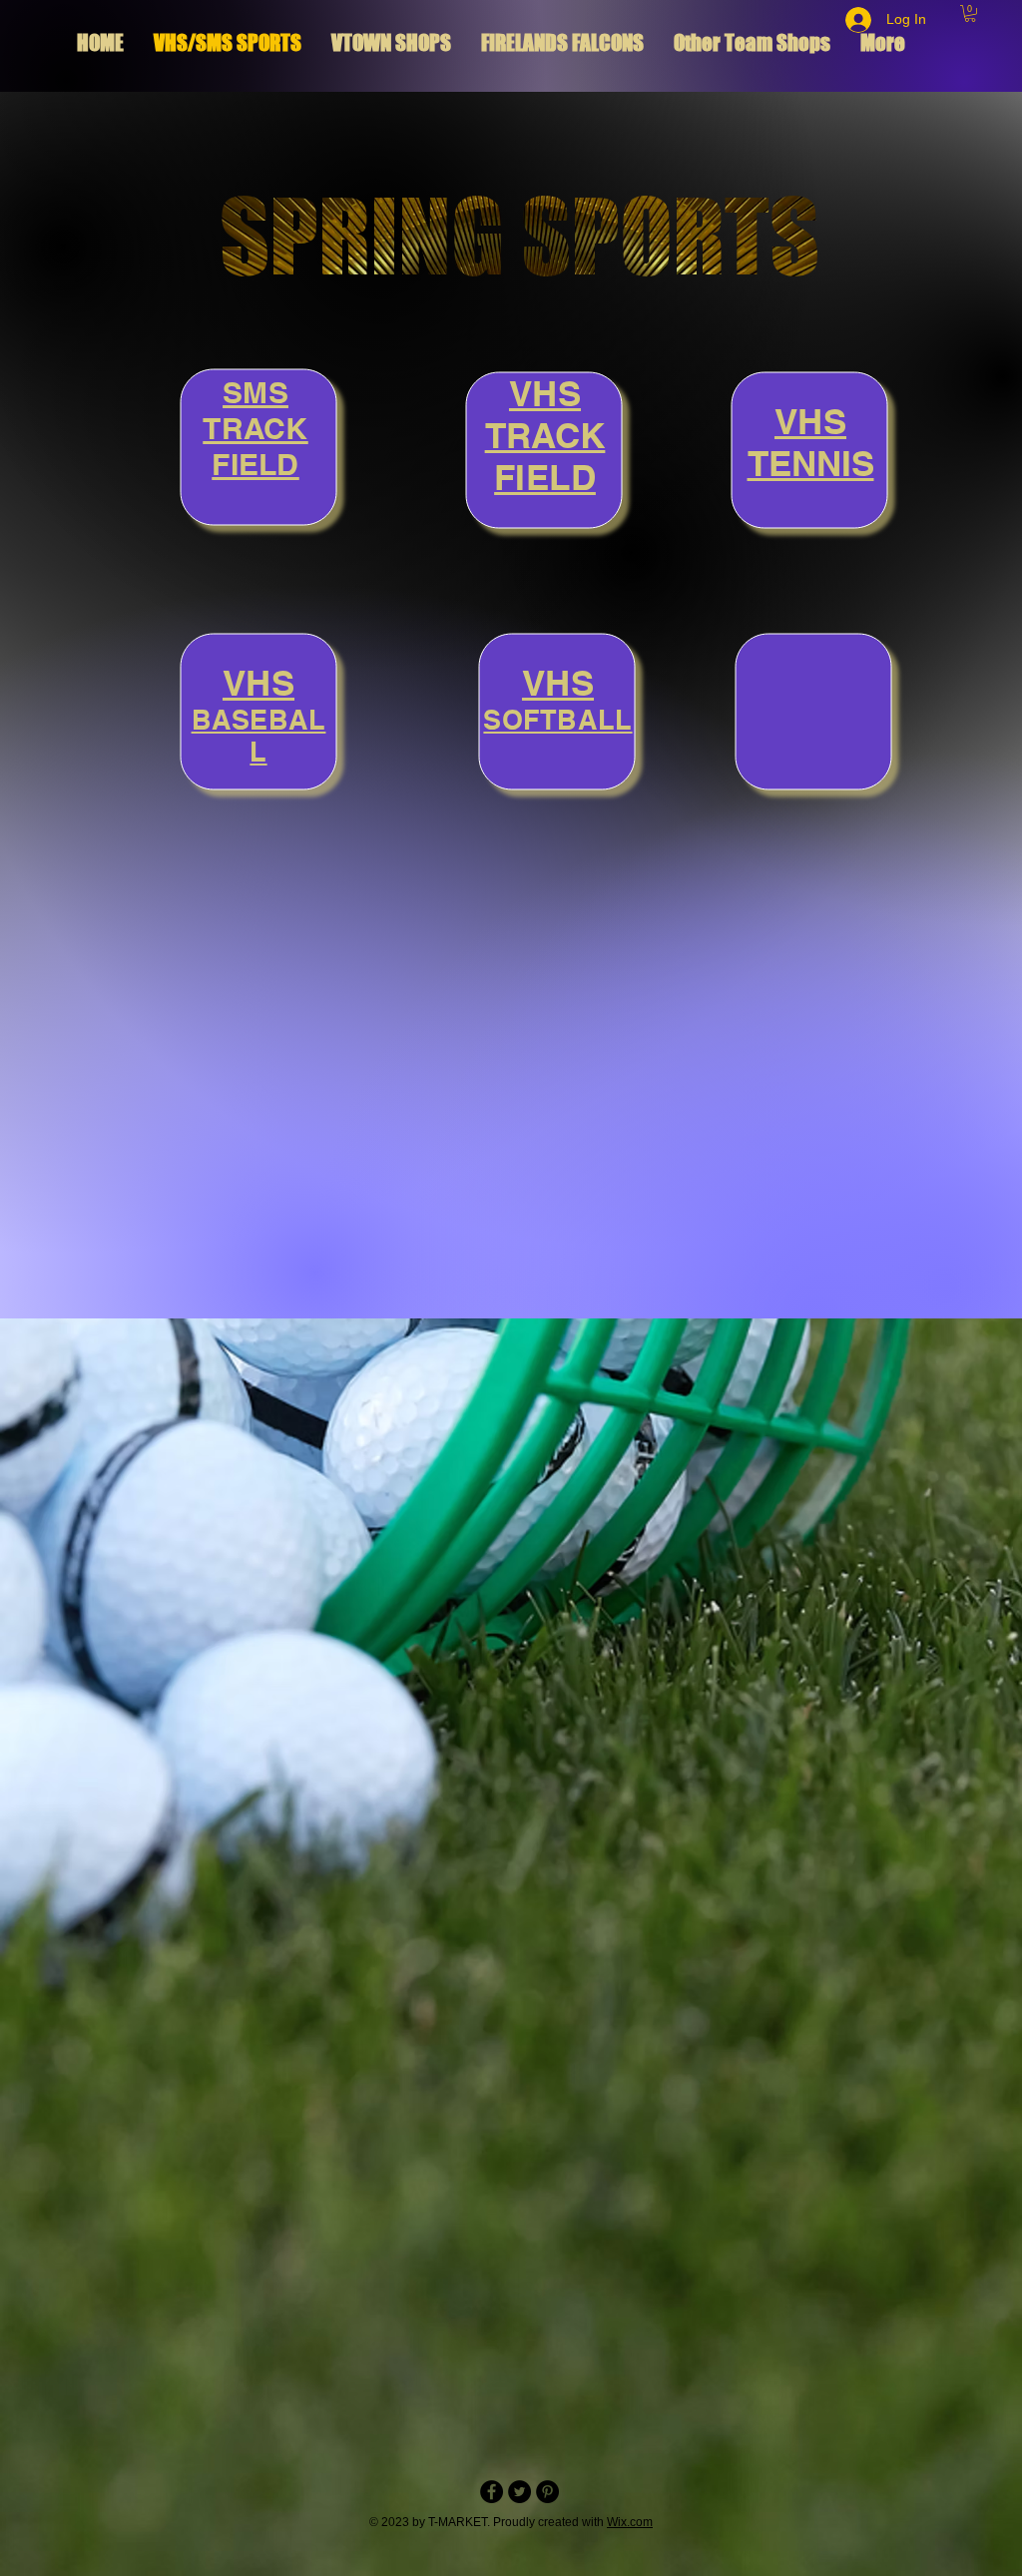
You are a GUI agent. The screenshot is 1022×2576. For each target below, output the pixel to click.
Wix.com (630, 2522)
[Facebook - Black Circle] (492, 2492)
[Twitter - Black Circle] (519, 2492)
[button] (970, 13)
